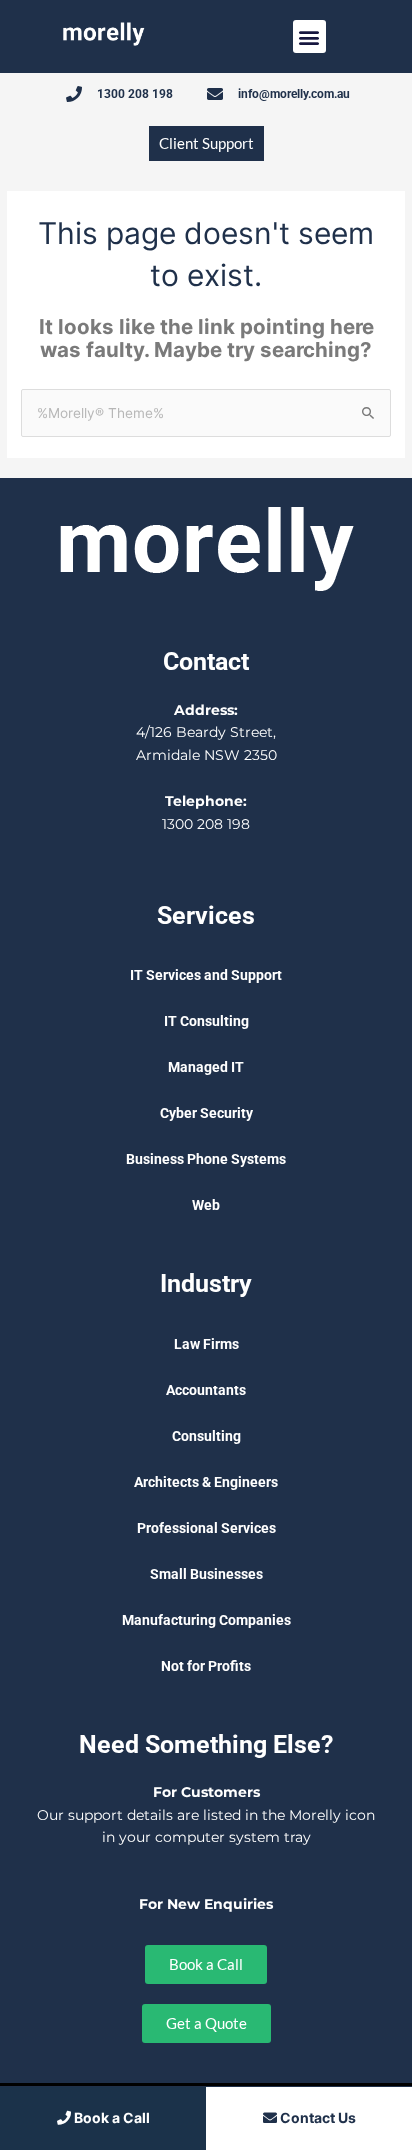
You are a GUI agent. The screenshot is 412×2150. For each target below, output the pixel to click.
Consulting (206, 1436)
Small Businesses (206, 1574)
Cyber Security (206, 1113)
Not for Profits (206, 1666)
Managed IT (206, 1067)
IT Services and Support (206, 975)
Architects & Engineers (206, 1482)
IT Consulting (206, 1021)
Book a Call (110, 2117)
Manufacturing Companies (206, 1620)
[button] (309, 36)
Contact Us (316, 2117)
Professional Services (206, 1528)
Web (206, 1205)
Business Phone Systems (206, 1159)
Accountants (206, 1390)
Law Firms (206, 1344)
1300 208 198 (206, 824)
